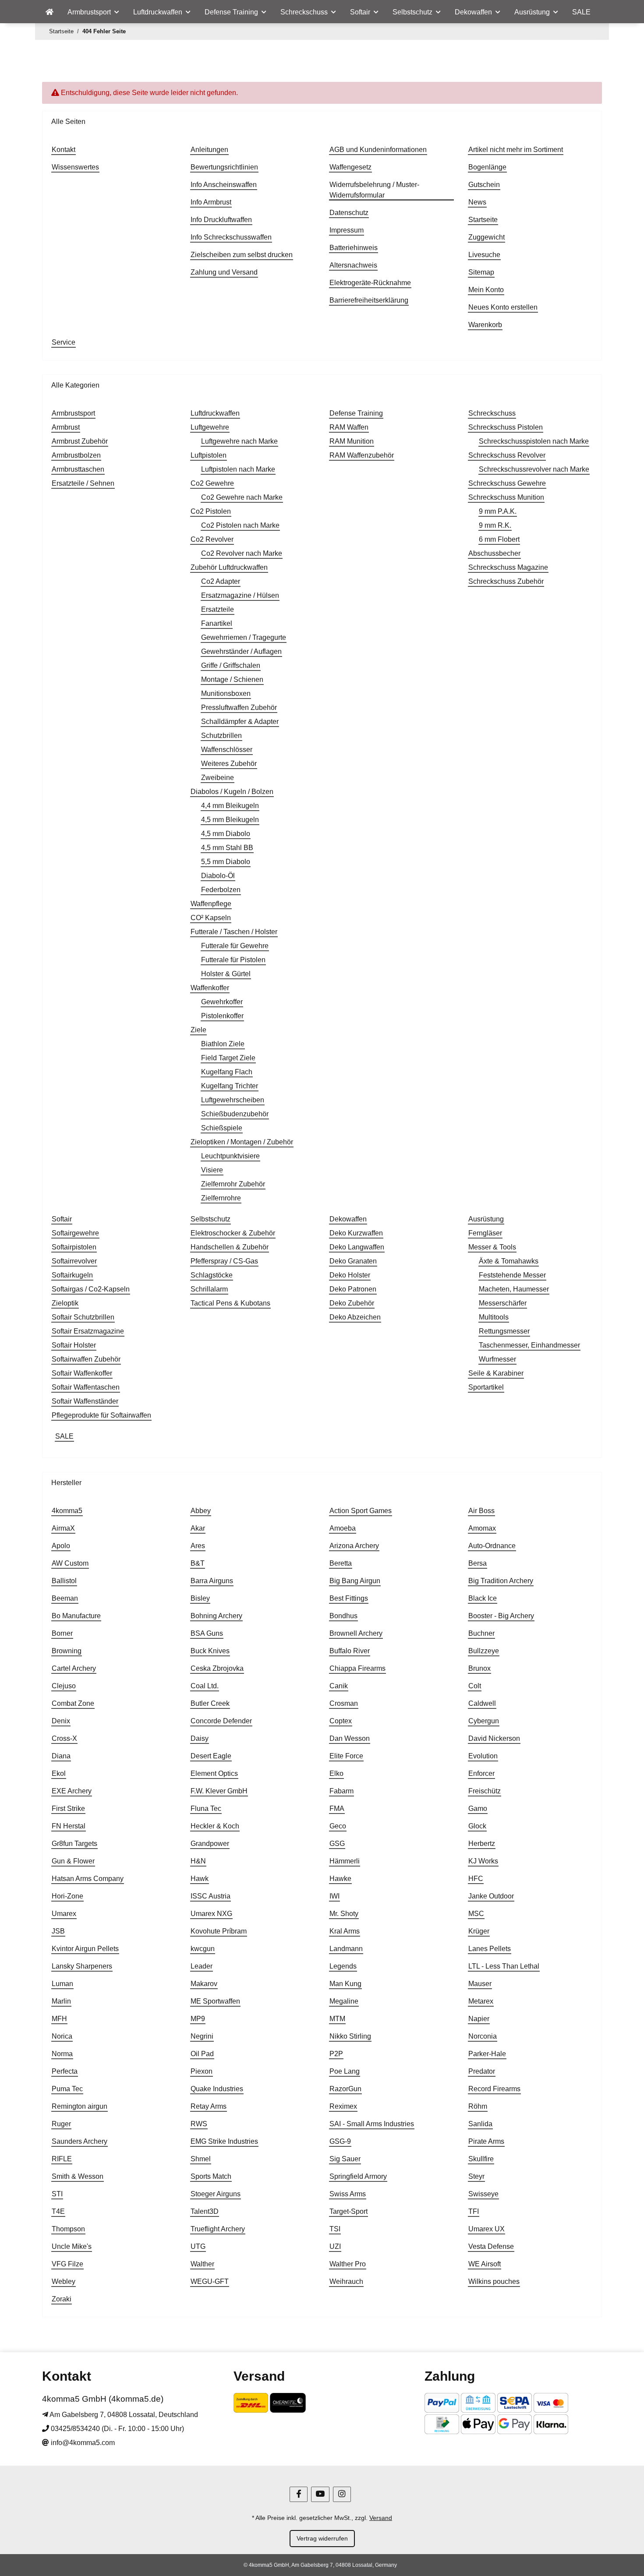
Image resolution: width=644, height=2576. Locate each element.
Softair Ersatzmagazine (88, 1331)
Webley (64, 2281)
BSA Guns (207, 1633)
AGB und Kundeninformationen (378, 150)
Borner (62, 1633)
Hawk (200, 1879)
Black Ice (483, 1598)
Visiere (212, 1170)
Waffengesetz (350, 167)
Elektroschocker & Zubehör (233, 1233)
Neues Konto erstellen (503, 307)
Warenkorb (485, 325)
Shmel (201, 2159)
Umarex (64, 1914)
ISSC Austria (211, 1896)
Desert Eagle (211, 1756)
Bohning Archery (216, 1616)
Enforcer (481, 1773)
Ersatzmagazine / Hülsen (240, 595)
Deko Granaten (353, 1261)
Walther (202, 2264)
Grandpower (210, 1844)
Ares (198, 1546)
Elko (336, 1773)
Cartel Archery (74, 1668)
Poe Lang (345, 2071)
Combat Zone (73, 1703)
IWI (334, 1896)
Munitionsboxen (226, 693)
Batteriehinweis (354, 248)
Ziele (198, 1030)
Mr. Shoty (344, 1914)
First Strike (68, 1808)
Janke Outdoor (491, 1896)
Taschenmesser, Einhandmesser (529, 1345)
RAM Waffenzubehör (362, 455)
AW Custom (70, 1563)
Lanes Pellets (490, 1949)
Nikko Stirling (350, 2036)
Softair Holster (74, 1345)
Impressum (347, 230)
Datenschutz (349, 213)
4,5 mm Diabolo (226, 834)
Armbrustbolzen (76, 455)
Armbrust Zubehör (80, 441)
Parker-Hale (487, 2054)
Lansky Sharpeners (82, 1966)
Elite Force (346, 1756)
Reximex (343, 2106)
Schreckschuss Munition (506, 497)
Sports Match (211, 2176)
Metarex (481, 2001)
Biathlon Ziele (223, 1044)
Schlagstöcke (212, 1275)
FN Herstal (69, 1826)
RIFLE (62, 2159)
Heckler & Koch (215, 1826)
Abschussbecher (494, 553)
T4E (58, 2211)
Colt (475, 1686)
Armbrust (66, 427)
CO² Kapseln (211, 918)
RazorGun (345, 2089)
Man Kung (345, 1984)
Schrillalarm (209, 1289)
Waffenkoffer (210, 988)
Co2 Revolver (212, 539)
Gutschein (484, 185)
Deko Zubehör (352, 1303)
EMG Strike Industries (224, 2141)
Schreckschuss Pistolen (506, 427)
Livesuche (484, 255)
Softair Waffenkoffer (82, 1373)
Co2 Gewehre (212, 483)
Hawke (340, 1879)
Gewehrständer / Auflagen (241, 651)
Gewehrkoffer (222, 1002)
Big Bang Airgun (355, 1581)
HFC (476, 1879)
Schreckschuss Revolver (507, 455)
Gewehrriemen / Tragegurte (244, 637)
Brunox (479, 1668)
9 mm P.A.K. (498, 511)
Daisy (200, 1738)
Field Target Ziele (228, 1058)
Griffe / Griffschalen (231, 665)
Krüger (479, 1931)
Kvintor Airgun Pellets (85, 1949)
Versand (381, 2518)
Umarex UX (487, 2229)
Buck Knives (210, 1651)
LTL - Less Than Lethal (504, 1966)
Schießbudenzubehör (235, 1114)
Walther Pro (348, 2264)
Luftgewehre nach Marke (239, 441)
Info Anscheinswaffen (224, 185)
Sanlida (480, 2124)
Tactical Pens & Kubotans (230, 1303)
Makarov (204, 1984)
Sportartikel (486, 1387)
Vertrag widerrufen (322, 2538)
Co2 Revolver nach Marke (242, 553)
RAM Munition (352, 441)
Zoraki (62, 2299)
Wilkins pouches (494, 2281)
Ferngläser (485, 1233)
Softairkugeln (72, 1275)
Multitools (494, 1317)
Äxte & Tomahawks (509, 1261)
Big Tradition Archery (501, 1581)
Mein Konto (486, 290)
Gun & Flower (73, 1861)
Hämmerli (345, 1861)
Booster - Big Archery (501, 1616)
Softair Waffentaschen (86, 1387)
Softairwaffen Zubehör (86, 1359)
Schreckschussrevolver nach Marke (534, 469)
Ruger (61, 2124)
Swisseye (483, 2194)
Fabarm (341, 1791)
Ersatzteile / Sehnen (83, 483)
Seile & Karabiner (496, 1373)
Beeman (65, 1598)
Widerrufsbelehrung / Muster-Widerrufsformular (374, 190)
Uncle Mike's (72, 2246)
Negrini (202, 2036)
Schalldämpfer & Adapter (240, 722)
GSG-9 (340, 2141)
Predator (482, 2071)
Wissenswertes (75, 167)
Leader (202, 1966)
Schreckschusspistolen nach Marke (534, 441)
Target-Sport (349, 2211)
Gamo (478, 1808)
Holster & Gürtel (226, 974)
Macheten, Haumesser (514, 1289)
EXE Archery (72, 1791)
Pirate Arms (486, 2141)
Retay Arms (209, 2106)
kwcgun (203, 1949)
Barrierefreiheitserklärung (369, 300)
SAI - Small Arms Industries (372, 2124)
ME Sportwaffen (215, 2001)
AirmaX (63, 1528)
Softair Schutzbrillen (83, 1317)
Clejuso (64, 1686)
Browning (67, 1651)
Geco (338, 1826)
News (477, 202)
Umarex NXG (211, 1914)
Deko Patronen (353, 1289)
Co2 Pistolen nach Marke (240, 525)
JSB (58, 1931)
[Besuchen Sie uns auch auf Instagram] (342, 2494)
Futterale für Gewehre (235, 946)
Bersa (478, 1563)
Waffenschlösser (227, 750)
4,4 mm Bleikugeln (230, 806)
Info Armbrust (211, 202)
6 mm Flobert (499, 539)
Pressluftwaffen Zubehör (239, 708)
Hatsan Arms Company (88, 1879)
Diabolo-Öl (218, 876)
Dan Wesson (350, 1738)
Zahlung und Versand (224, 272)
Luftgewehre (210, 427)
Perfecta (65, 2071)
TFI (474, 2211)
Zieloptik (65, 1303)
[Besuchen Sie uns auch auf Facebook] (299, 2494)
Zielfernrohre (221, 1198)
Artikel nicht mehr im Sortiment (516, 150)
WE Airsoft (485, 2264)
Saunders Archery (80, 2141)
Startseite (483, 220)
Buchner (481, 1633)
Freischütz (485, 1791)
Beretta (341, 1563)
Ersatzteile (218, 609)
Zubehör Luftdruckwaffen (229, 567)
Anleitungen (209, 150)
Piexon (202, 2071)
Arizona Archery (354, 1546)
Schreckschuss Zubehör (506, 581)
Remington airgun (80, 2106)
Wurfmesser (497, 1359)
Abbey (201, 1511)
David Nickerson (494, 1738)
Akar (198, 1528)
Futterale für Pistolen (233, 960)
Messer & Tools (492, 1247)
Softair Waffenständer (85, 1401)
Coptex (341, 1721)
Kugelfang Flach (227, 1072)
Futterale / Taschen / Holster (234, 932)
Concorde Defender (221, 1721)
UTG (198, 2246)
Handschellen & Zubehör (230, 1247)
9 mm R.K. (495, 525)
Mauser (480, 1984)
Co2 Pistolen (211, 511)
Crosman (344, 1703)
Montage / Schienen (232, 679)
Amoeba (343, 1528)
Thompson (68, 2229)
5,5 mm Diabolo (226, 862)
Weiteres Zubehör (229, 764)
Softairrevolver (74, 1261)
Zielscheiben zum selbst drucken (242, 255)
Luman (62, 1984)
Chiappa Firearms (357, 1668)
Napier (479, 2019)
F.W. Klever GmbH (219, 1791)
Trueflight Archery (218, 2229)
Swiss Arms (348, 2194)
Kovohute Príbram (219, 1931)
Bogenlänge (487, 167)
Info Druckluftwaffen (221, 220)
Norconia (483, 2036)
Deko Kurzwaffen (356, 1233)
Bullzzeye (484, 1651)
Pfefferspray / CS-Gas (224, 1261)
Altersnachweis (353, 265)
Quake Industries (217, 2089)
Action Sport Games (361, 1511)
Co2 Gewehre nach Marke (242, 497)
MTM (337, 2019)
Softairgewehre (75, 1233)
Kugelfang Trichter (230, 1086)
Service (64, 342)
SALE (64, 1436)
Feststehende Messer (512, 1275)
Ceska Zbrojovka (217, 1668)
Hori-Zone (67, 1896)
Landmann (346, 1949)
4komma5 (67, 1511)
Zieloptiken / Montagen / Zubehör (242, 1142)
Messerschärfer (503, 1303)
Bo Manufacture (76, 1616)
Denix (61, 1721)
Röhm (478, 2106)
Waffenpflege (211, 904)
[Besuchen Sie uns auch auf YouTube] (320, 2494)
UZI (335, 2246)
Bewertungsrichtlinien (224, 167)
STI (57, 2194)
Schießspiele (222, 1128)
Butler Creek (210, 1703)
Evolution (483, 1756)
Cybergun (484, 1721)
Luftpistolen (209, 455)
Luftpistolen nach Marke (238, 469)
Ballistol (64, 1581)
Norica (62, 2036)
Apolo (61, 1546)
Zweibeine (218, 778)
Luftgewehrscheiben (233, 1100)
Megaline (344, 2001)
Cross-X (64, 1738)
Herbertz (482, 1844)
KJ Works (483, 1861)
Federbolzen (221, 890)
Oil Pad (202, 2054)
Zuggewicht (487, 237)
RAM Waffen (349, 427)
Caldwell (482, 1703)
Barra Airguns (212, 1581)
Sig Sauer (345, 2159)
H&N (198, 1861)
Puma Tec (67, 2089)
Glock (477, 1826)
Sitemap (481, 272)
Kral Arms (345, 1931)
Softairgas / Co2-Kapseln (91, 1289)
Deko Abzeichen (355, 1317)
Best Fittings (349, 1598)
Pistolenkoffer (222, 1016)
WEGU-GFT (210, 2281)
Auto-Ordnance (492, 1546)
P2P (336, 2054)
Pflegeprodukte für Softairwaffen (101, 1415)
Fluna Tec (206, 1808)
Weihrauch (346, 2281)
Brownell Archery (356, 1633)
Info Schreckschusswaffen (231, 237)
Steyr (476, 2176)
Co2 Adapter (221, 581)
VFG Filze (67, 2264)
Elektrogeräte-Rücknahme (370, 283)
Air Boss (481, 1511)
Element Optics (214, 1773)
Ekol (59, 1773)
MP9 (198, 2019)
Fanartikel (217, 623)
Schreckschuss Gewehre (507, 483)
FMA (337, 1808)
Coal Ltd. (205, 1686)
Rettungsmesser (504, 1331)
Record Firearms (494, 2089)
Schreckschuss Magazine (508, 567)
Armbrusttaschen (78, 469)
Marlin (61, 2001)
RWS (199, 2124)
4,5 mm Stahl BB (227, 848)
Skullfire (481, 2159)
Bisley (200, 1598)
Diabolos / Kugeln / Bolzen (232, 792)
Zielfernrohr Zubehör (233, 1184)
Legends (343, 1966)
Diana (61, 1756)
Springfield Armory (358, 2176)
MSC (476, 1914)
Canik (339, 1686)
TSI (335, 2229)
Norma (62, 2054)
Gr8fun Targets (74, 1844)
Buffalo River (350, 1651)
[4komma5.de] (50, 12)
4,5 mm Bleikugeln (230, 820)
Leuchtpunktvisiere (230, 1156)
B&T (198, 1563)
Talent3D (205, 2211)
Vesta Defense (491, 2246)
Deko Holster (350, 1275)
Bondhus (343, 1616)
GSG (337, 1844)
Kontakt (64, 150)
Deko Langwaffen (357, 1247)
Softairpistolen (74, 1247)
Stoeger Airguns (216, 2194)
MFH (59, 2019)
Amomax (482, 1528)
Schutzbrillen (221, 736)
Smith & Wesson (78, 2176)
